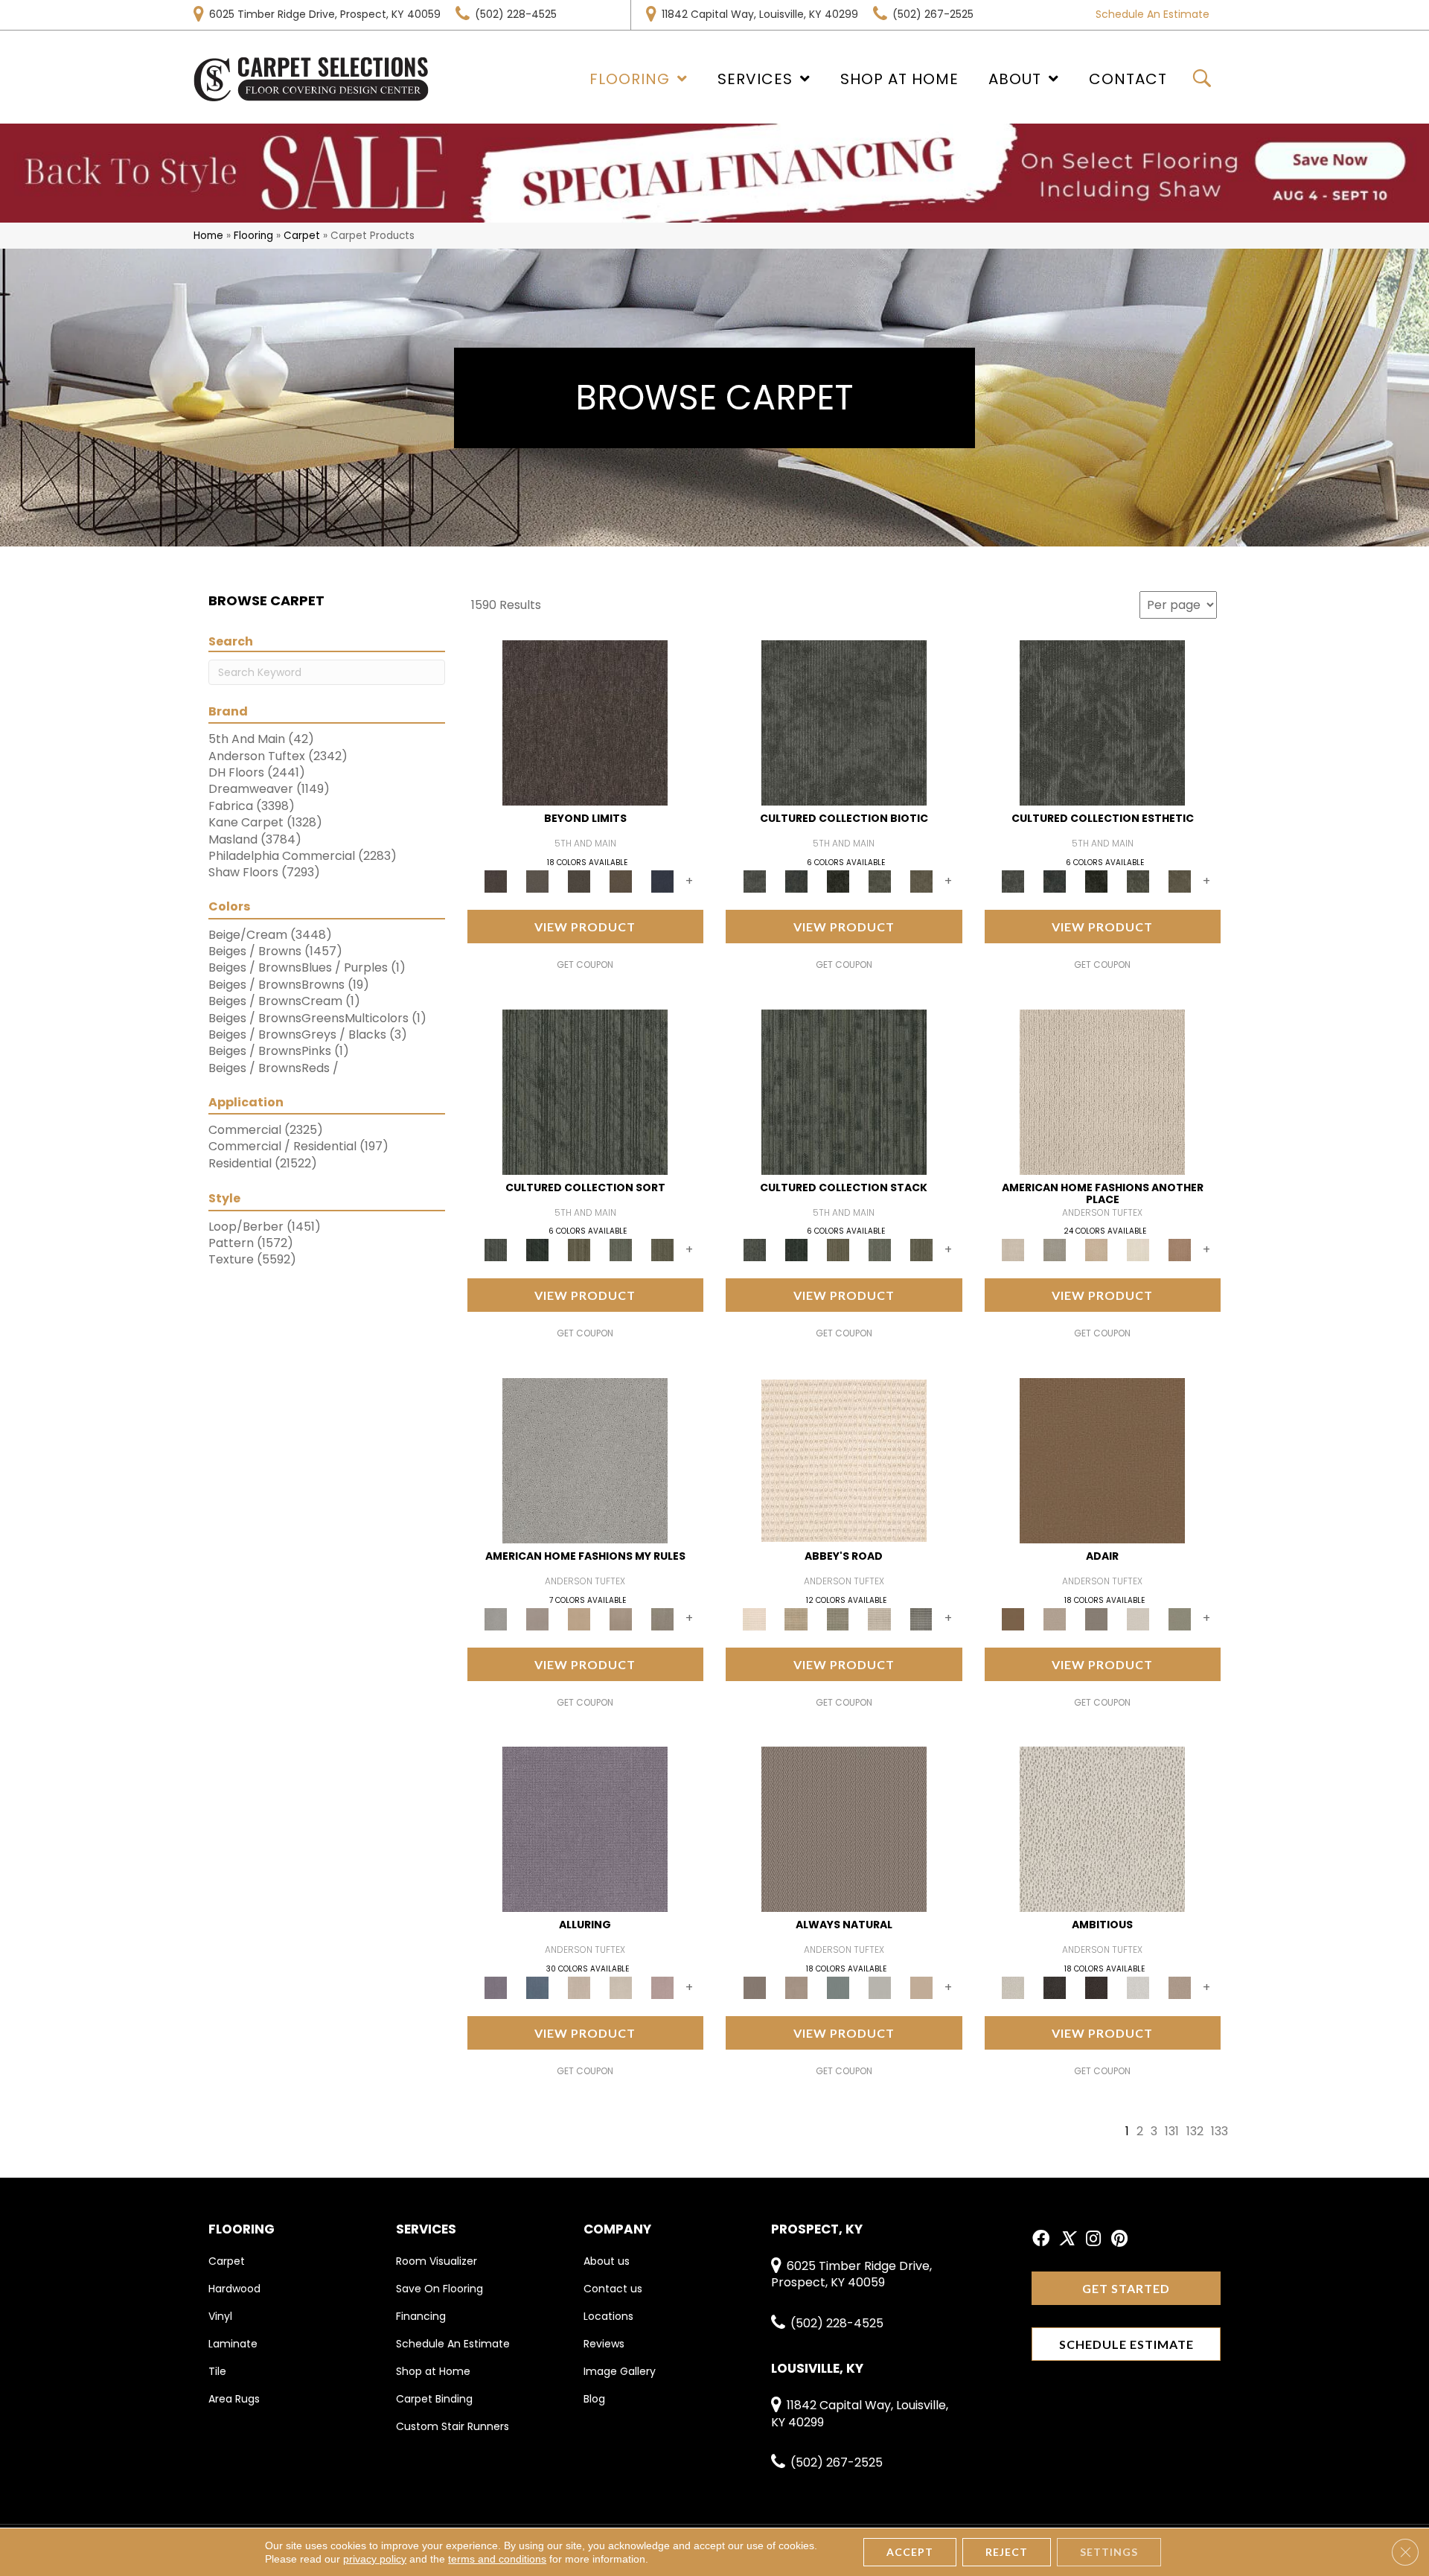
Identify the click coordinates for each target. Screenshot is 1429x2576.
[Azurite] (537, 1987)
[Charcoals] (1055, 1987)
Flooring (253, 236)
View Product (585, 927)
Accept (910, 2552)
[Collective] (838, 881)
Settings (1109, 2552)
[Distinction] (921, 881)
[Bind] (585, 1091)
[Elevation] (579, 881)
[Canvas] (1102, 1829)
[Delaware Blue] (921, 1618)
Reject (1007, 2552)
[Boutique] (921, 1987)
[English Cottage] (1180, 1618)
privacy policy (375, 2559)
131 (1172, 2131)
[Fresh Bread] (1180, 1987)
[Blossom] (662, 1987)
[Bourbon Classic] (1102, 1460)
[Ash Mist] (585, 1460)
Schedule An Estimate (1153, 14)
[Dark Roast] (1096, 1987)
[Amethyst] (585, 1829)
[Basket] (796, 1987)
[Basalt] (579, 1987)
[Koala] (662, 1618)
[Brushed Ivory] (1138, 1250)
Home (208, 236)
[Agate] (1102, 1091)
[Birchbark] (621, 1987)
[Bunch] (537, 1250)
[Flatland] (662, 881)
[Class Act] (1096, 1618)
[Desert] (537, 881)
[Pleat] (621, 1250)
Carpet (302, 236)
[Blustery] (880, 1987)
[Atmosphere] (1055, 1250)
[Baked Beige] (1096, 1250)
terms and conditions (497, 2559)
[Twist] (662, 1250)
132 (1195, 2131)
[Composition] (880, 881)
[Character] (796, 881)
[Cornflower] (579, 1618)
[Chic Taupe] (880, 1618)
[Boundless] (838, 1618)
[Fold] (579, 1250)
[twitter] (1067, 2239)
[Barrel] (844, 1829)
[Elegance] (1138, 1618)
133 (1219, 2131)
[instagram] (1093, 2239)
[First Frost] (1138, 1987)
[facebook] (1041, 2239)
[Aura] (844, 1460)
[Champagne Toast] (1055, 1618)
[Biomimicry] (844, 723)
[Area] (585, 723)
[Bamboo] (796, 1618)
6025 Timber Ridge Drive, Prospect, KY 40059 (325, 14)
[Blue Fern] (838, 1987)
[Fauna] (621, 881)
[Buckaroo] (1180, 1250)
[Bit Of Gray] (537, 1618)
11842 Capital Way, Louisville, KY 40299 (760, 14)
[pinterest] (1119, 2239)
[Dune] (621, 1618)
